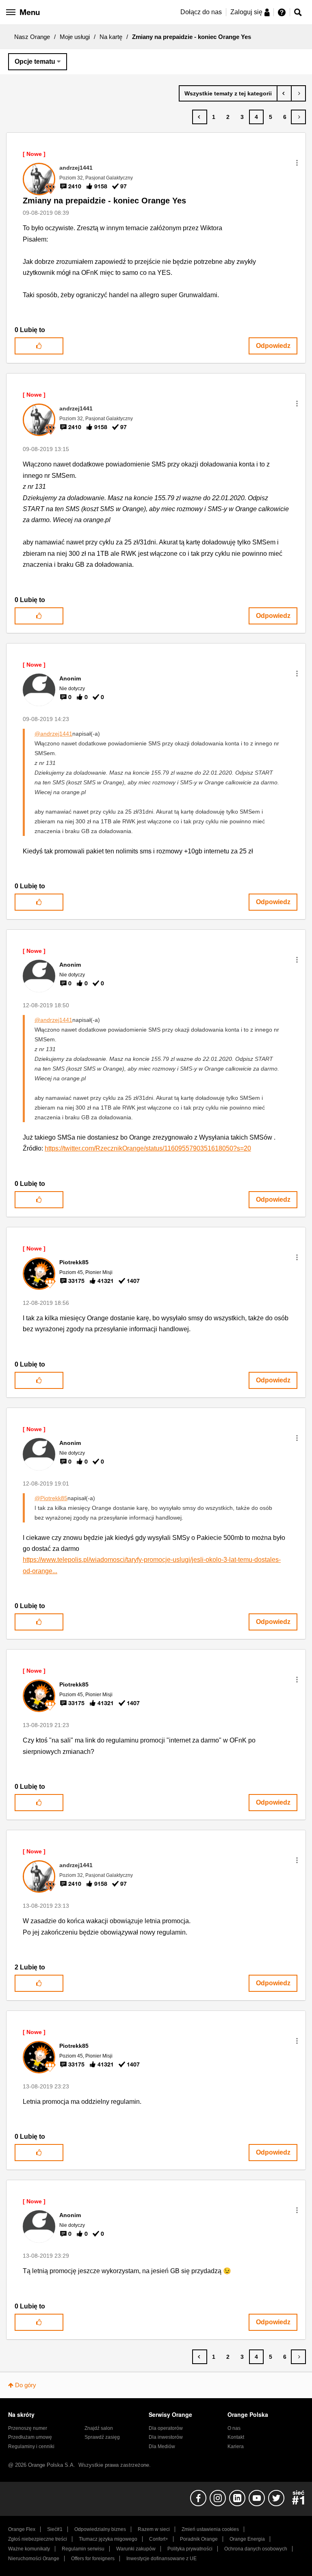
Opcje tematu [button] (35, 62)
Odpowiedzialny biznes (100, 2529)
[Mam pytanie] (284, 93)
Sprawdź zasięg (102, 2437)
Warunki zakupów (136, 2549)
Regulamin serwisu (83, 2549)
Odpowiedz (273, 346)
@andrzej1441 (53, 734)
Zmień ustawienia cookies (210, 2529)
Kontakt (236, 2437)
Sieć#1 (55, 2529)
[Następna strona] (298, 117)
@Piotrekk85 (51, 1498)
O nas (234, 2428)
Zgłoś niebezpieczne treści (38, 2539)
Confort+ (159, 2539)
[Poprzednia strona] (200, 117)
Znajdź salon (99, 2428)
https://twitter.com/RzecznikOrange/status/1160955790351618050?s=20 (148, 1148)
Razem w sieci (154, 2529)
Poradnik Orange (199, 2539)
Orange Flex (22, 2529)
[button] (297, 163)
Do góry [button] (26, 2385)
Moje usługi (75, 37)
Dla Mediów (162, 2446)
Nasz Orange (32, 37)
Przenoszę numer (28, 2428)
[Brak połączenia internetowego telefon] (298, 93)
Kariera (236, 2446)
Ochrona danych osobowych (256, 2549)
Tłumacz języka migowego (108, 2539)
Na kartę (111, 37)
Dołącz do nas (201, 12)
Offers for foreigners (93, 2559)
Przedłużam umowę (30, 2437)
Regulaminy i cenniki (31, 2446)
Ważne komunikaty (29, 2549)
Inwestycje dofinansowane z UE (161, 2559)
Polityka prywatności (190, 2549)
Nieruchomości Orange (34, 2559)
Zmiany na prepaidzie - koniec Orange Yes (104, 201)
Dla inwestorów (166, 2437)
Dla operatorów (166, 2428)
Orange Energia (247, 2539)
